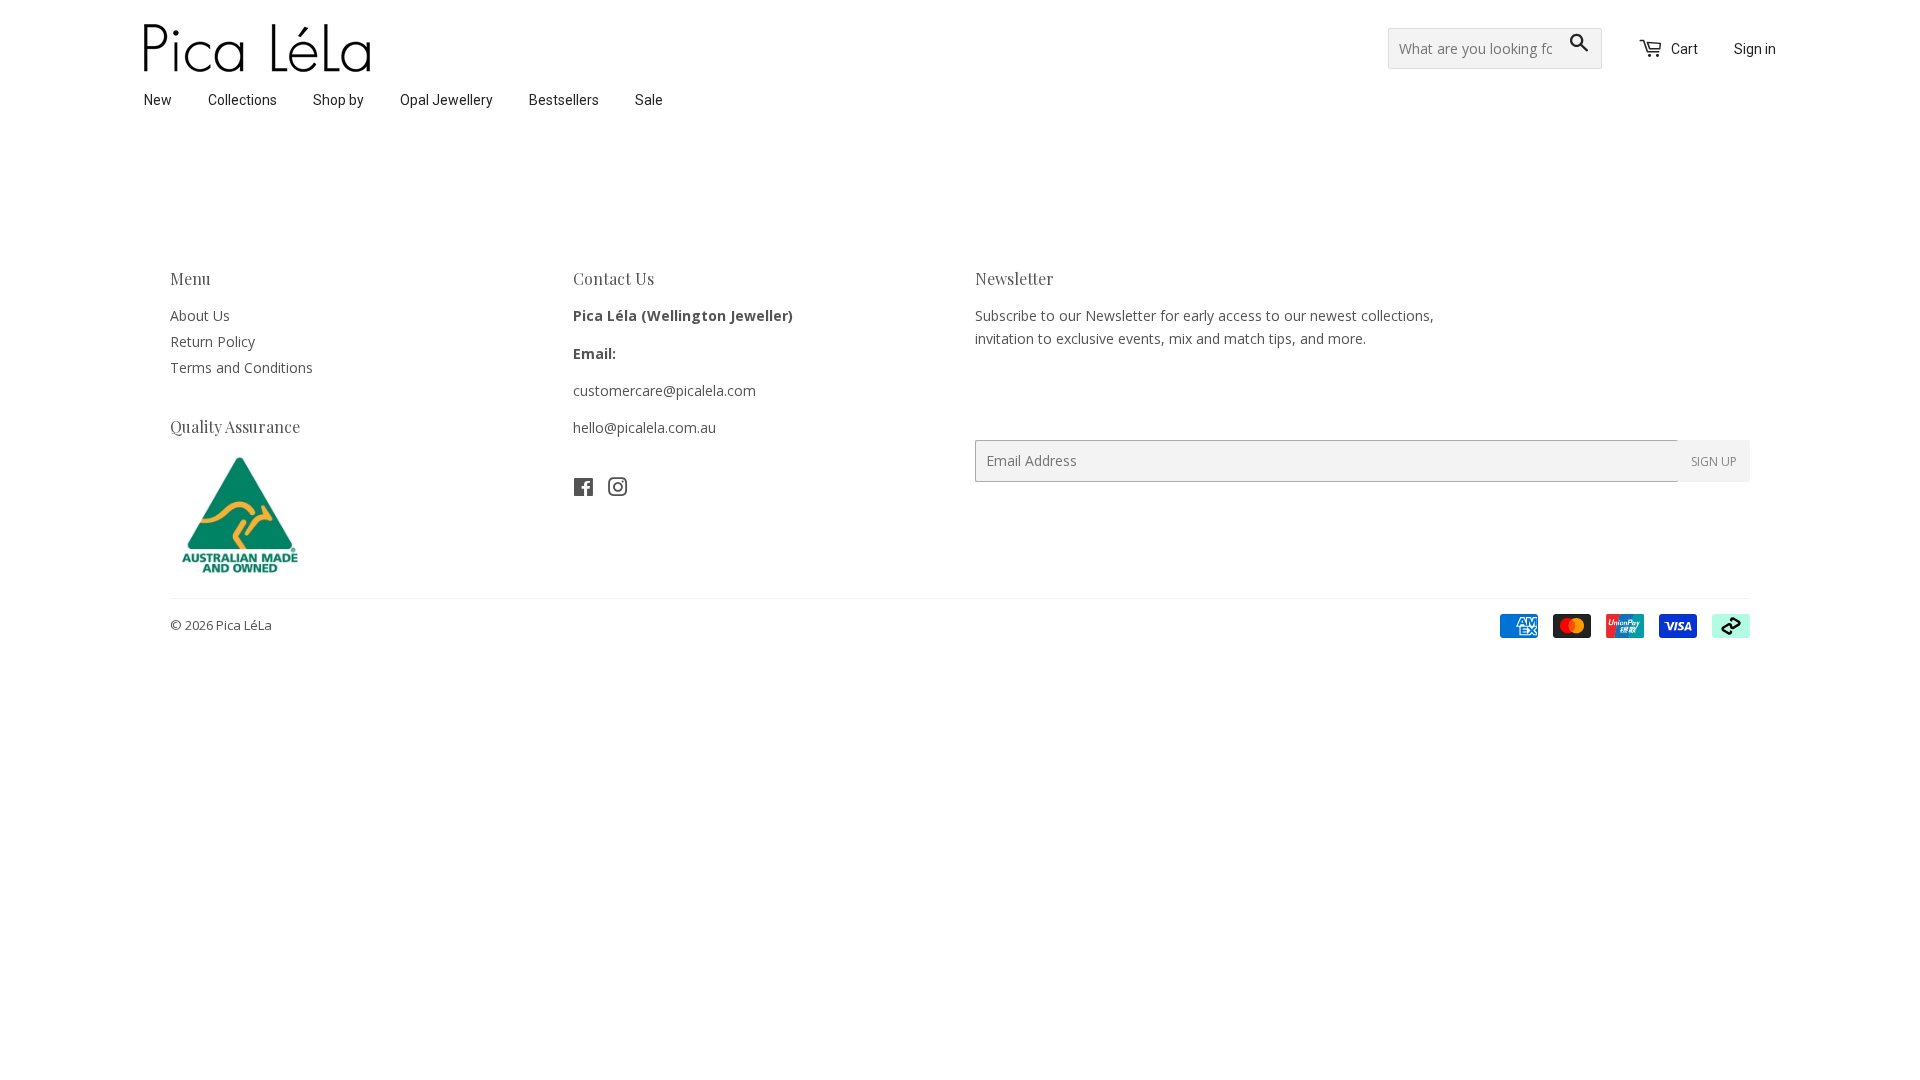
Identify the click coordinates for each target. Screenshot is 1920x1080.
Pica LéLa (244, 625)
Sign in (1755, 49)
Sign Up (1714, 461)
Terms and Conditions (241, 367)
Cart (1683, 49)
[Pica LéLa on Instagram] (618, 489)
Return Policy (212, 341)
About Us (200, 315)
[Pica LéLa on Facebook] (583, 489)
